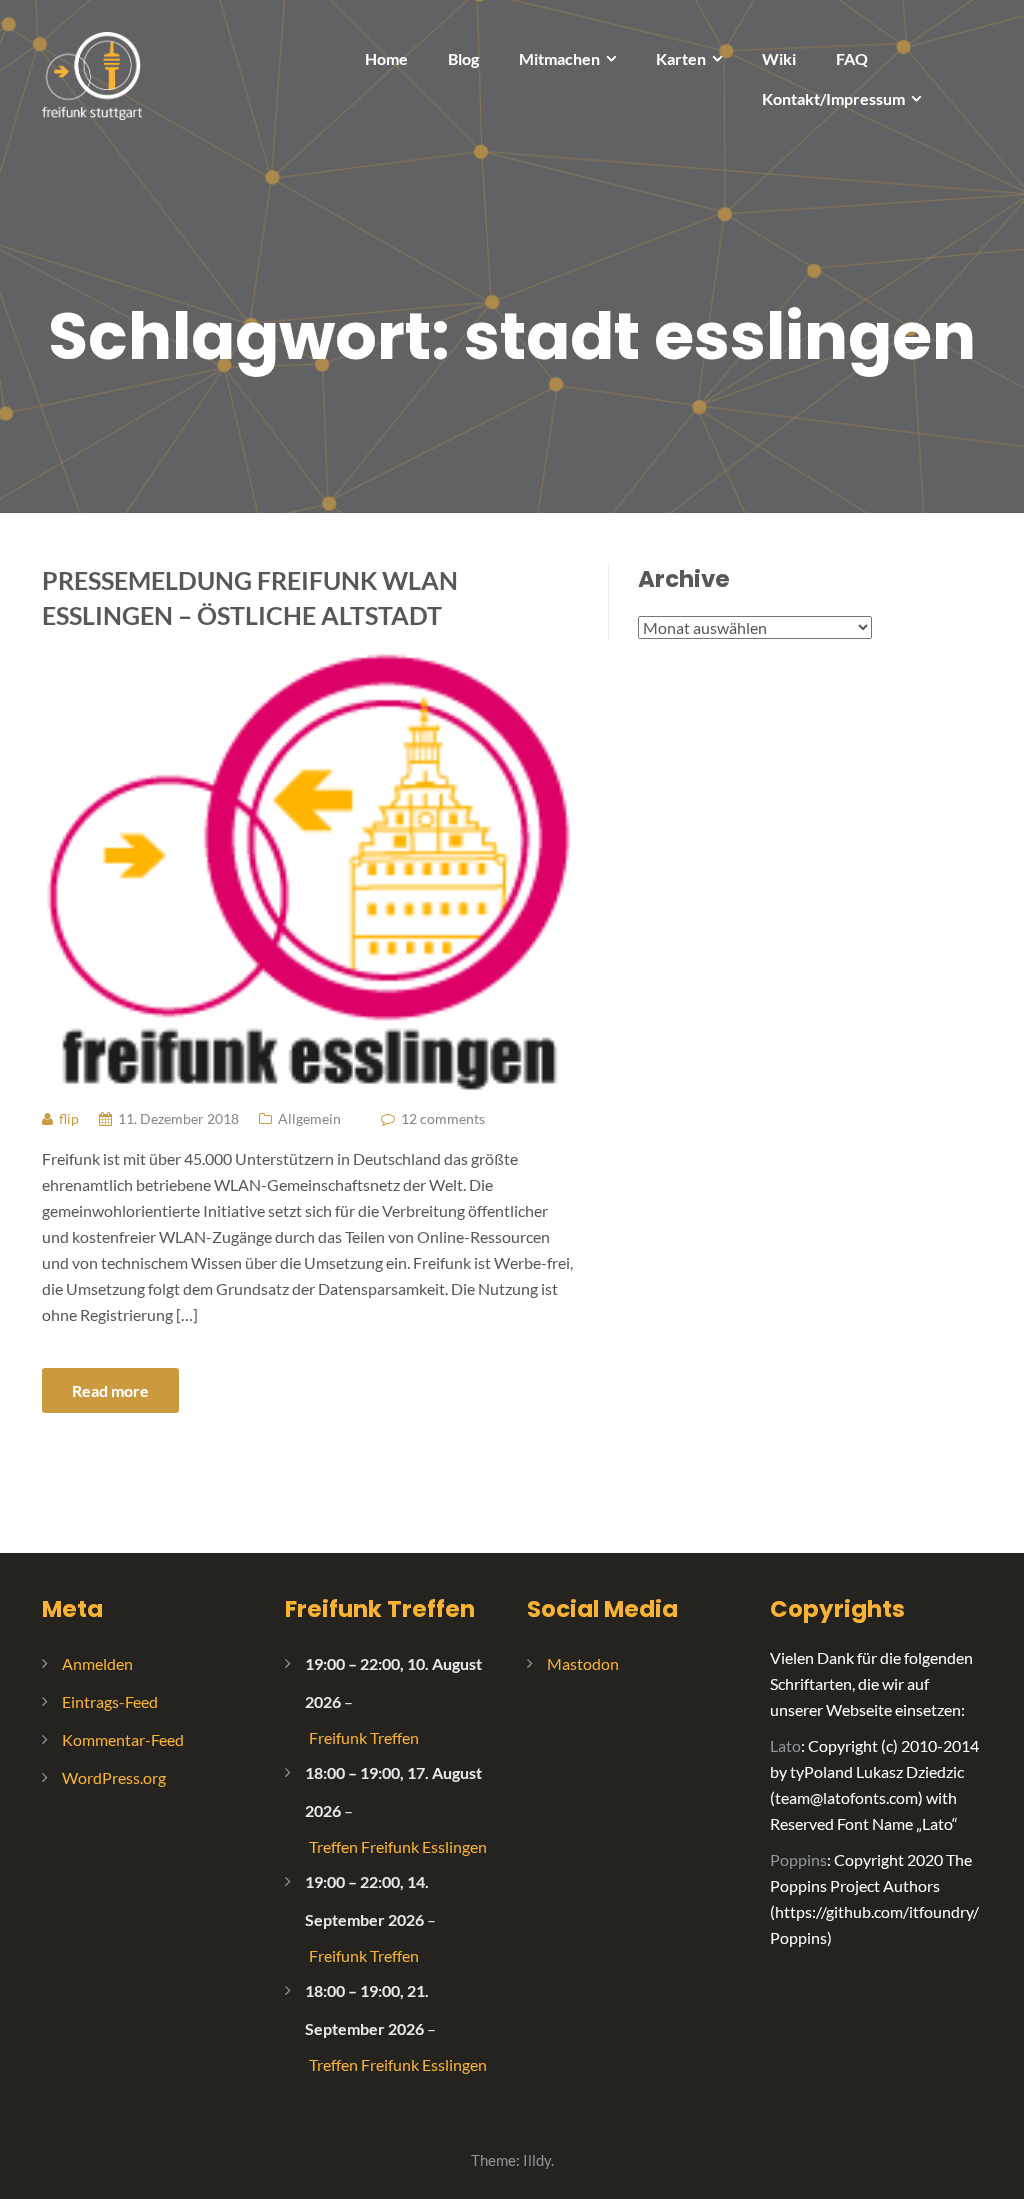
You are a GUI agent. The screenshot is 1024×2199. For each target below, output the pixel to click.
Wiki (779, 58)
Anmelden (97, 1663)
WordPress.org (114, 1777)
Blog (463, 58)
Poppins (798, 1859)
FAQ (852, 58)
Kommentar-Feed (123, 1739)
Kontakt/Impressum (833, 98)
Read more (110, 1390)
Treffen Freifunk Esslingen (398, 1846)
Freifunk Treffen (380, 1609)
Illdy (537, 2160)
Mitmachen (559, 58)
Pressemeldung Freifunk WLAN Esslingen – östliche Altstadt (250, 597)
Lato (785, 1745)
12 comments (443, 1118)
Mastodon (583, 1663)
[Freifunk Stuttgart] (92, 73)
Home (386, 58)
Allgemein (309, 1118)
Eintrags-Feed (110, 1701)
